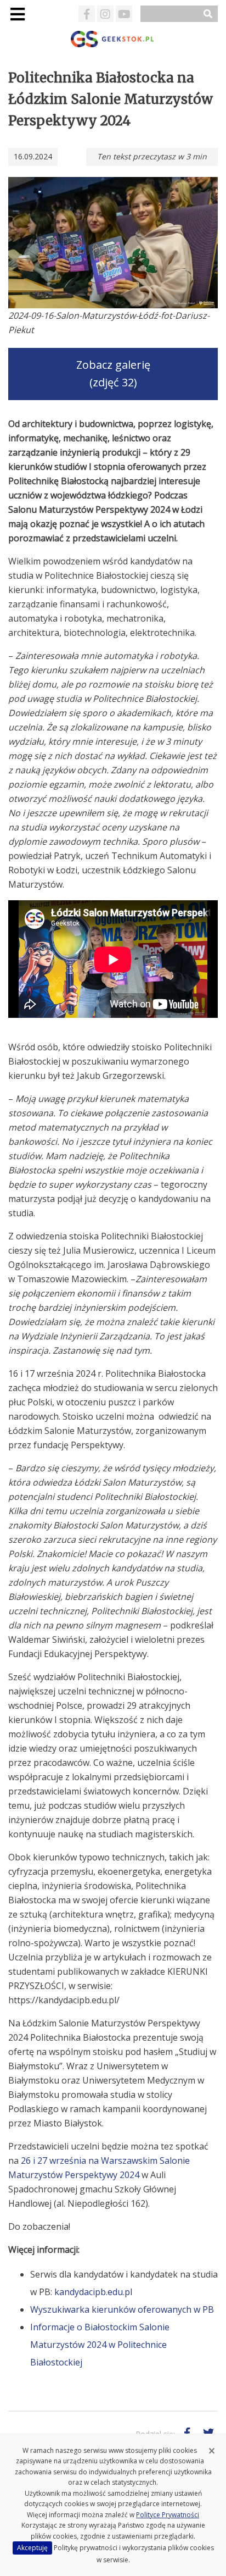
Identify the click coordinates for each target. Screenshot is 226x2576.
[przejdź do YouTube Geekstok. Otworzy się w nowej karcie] (124, 14)
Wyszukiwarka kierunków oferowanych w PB (122, 2309)
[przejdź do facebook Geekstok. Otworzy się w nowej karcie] (87, 14)
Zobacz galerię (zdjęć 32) (113, 374)
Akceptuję (32, 2548)
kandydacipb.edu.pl (93, 2292)
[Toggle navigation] (17, 14)
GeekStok (113, 39)
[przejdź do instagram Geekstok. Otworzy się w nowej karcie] (105, 14)
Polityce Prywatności (168, 2515)
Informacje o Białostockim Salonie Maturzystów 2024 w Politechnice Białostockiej (100, 2345)
